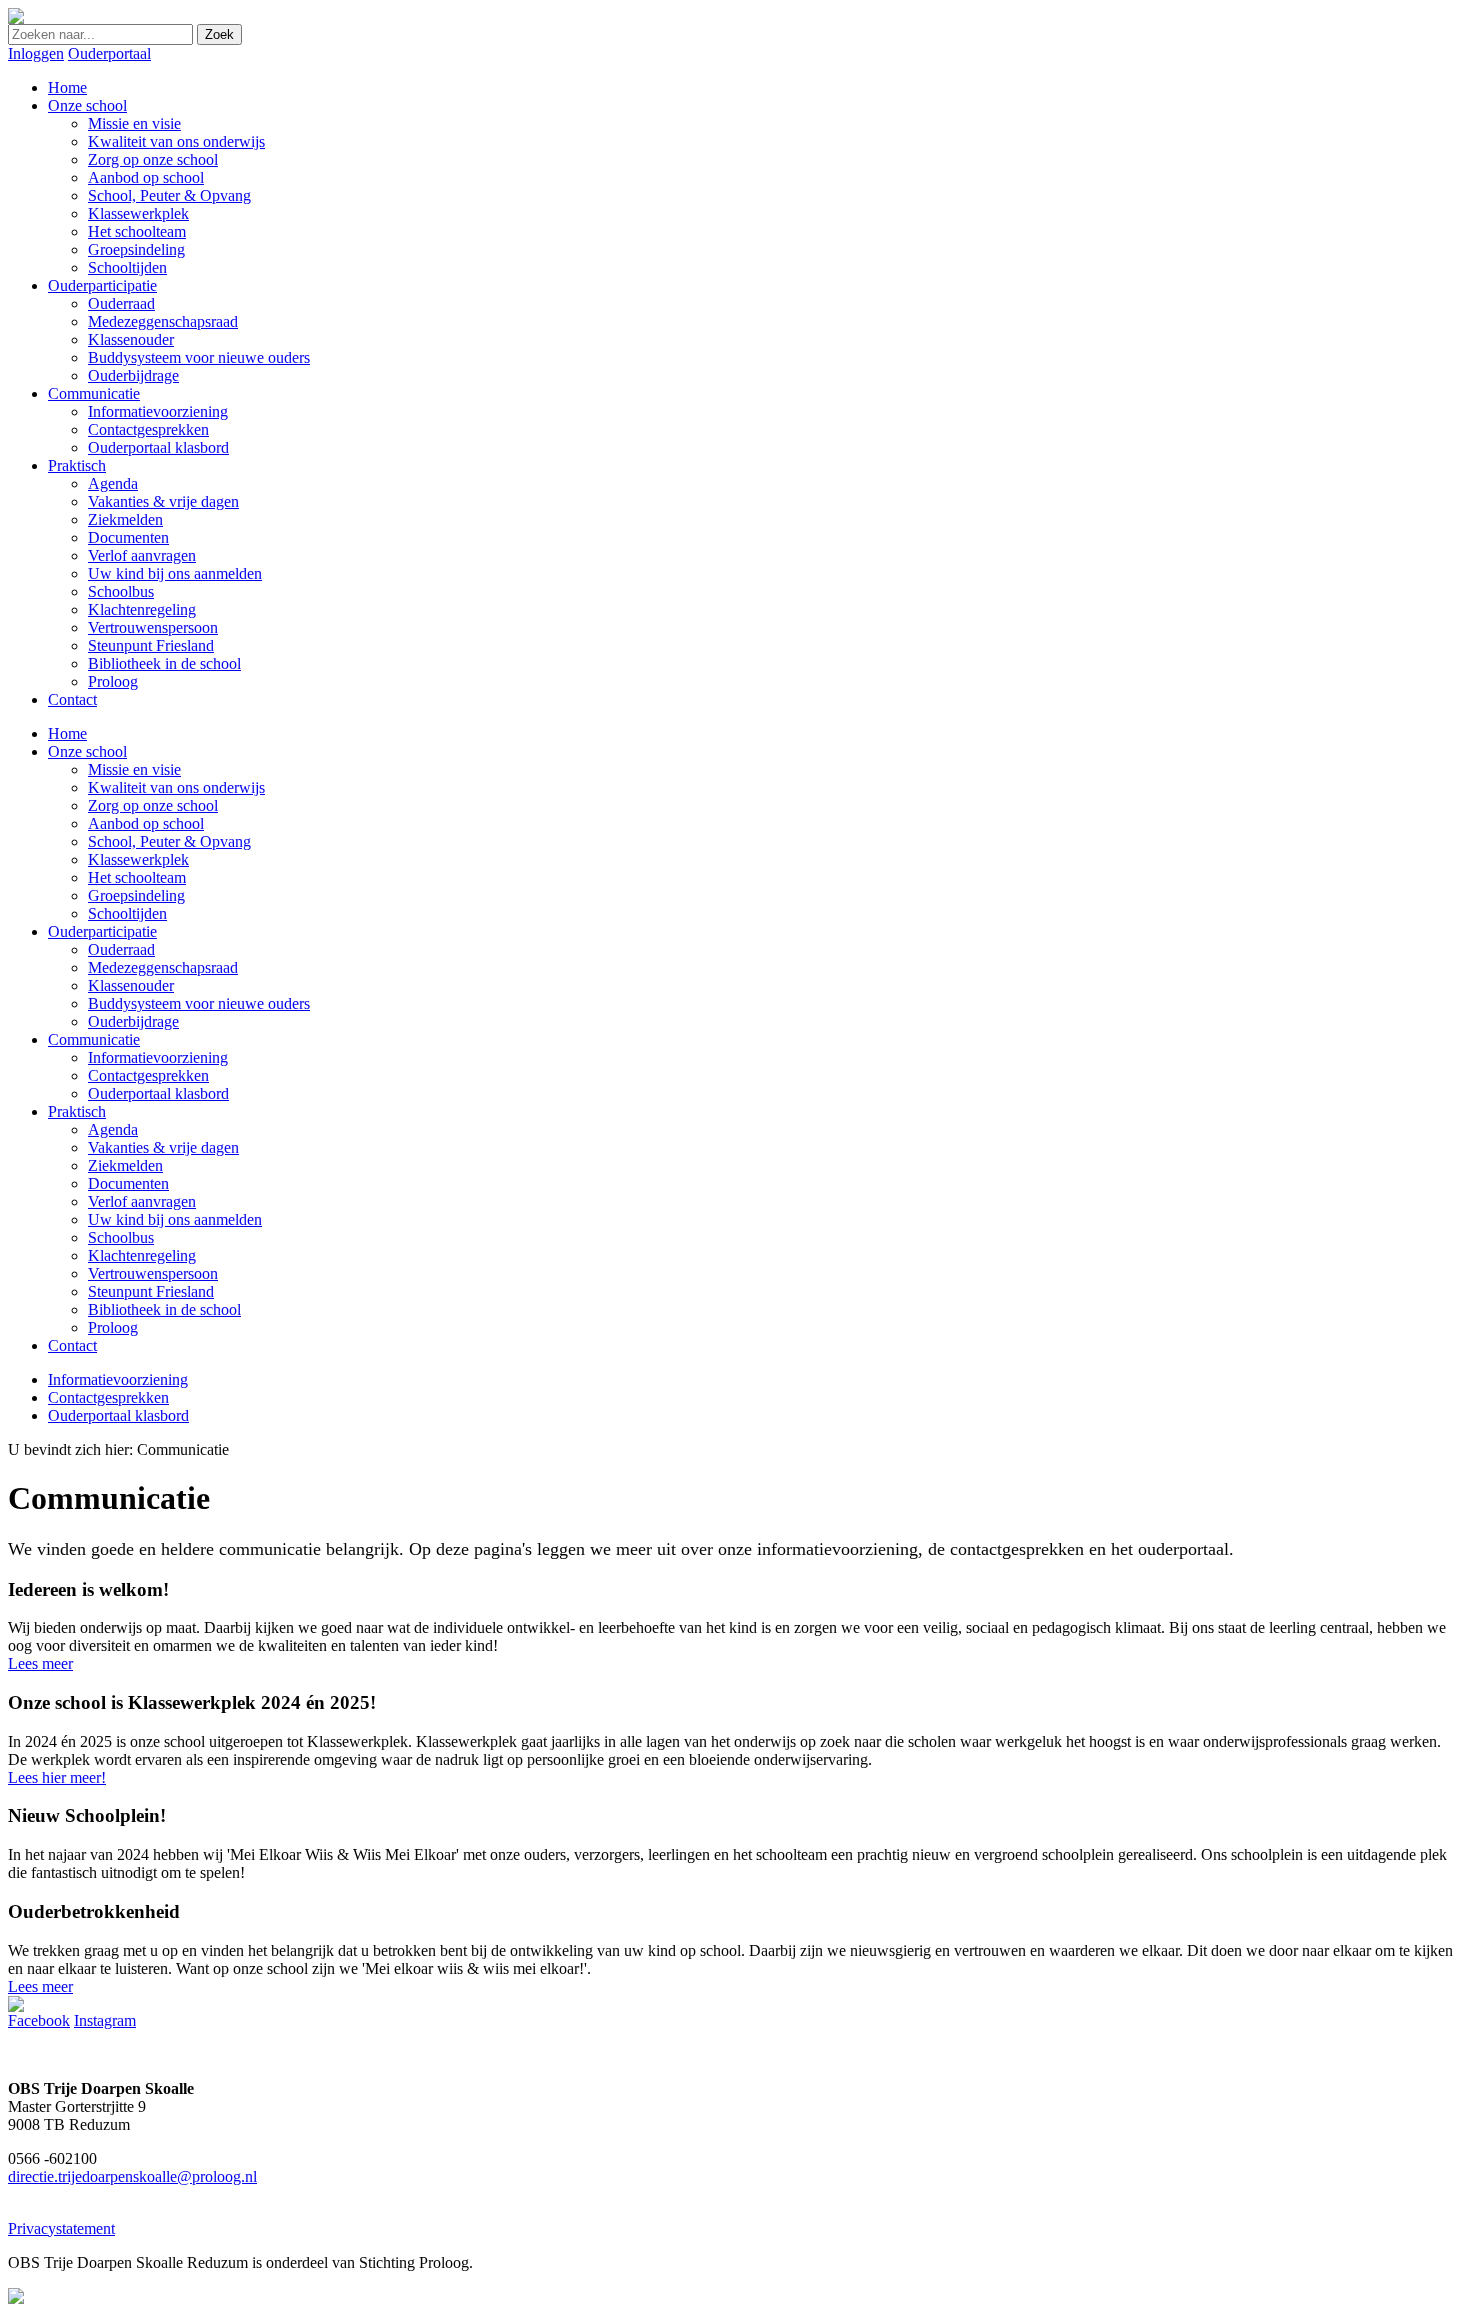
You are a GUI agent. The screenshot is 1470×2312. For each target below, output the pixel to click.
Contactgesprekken (148, 1075)
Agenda (113, 1129)
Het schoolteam (137, 877)
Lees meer (40, 1663)
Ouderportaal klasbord (158, 1093)
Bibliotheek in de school (164, 1309)
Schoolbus (121, 1237)
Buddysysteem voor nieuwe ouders (199, 1003)
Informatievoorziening (158, 1057)
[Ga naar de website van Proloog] (16, 2298)
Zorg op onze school (153, 805)
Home (67, 733)
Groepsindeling (136, 895)
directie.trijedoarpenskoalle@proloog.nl (132, 2176)
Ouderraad (121, 949)
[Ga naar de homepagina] (16, 18)
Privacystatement (61, 2228)
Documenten (128, 1183)
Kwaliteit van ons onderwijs (176, 787)
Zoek (219, 34)
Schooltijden (127, 913)
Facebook (39, 2020)
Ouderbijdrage (133, 1021)
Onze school (87, 751)
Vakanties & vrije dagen (163, 1147)
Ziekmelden (125, 1165)
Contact (72, 1345)
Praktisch (77, 1111)
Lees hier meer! (57, 1777)
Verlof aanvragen (142, 1201)
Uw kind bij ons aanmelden (175, 1219)
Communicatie (94, 1039)
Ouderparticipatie (102, 931)
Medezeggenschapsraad (163, 967)
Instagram (105, 2020)
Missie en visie (134, 769)
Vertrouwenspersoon (153, 1273)
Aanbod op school (146, 823)
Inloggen (36, 53)
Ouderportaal (109, 53)
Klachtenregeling (142, 1255)
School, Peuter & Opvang (169, 841)
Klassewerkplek (138, 859)
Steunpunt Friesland (151, 1291)
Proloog (113, 1327)
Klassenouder (131, 985)
